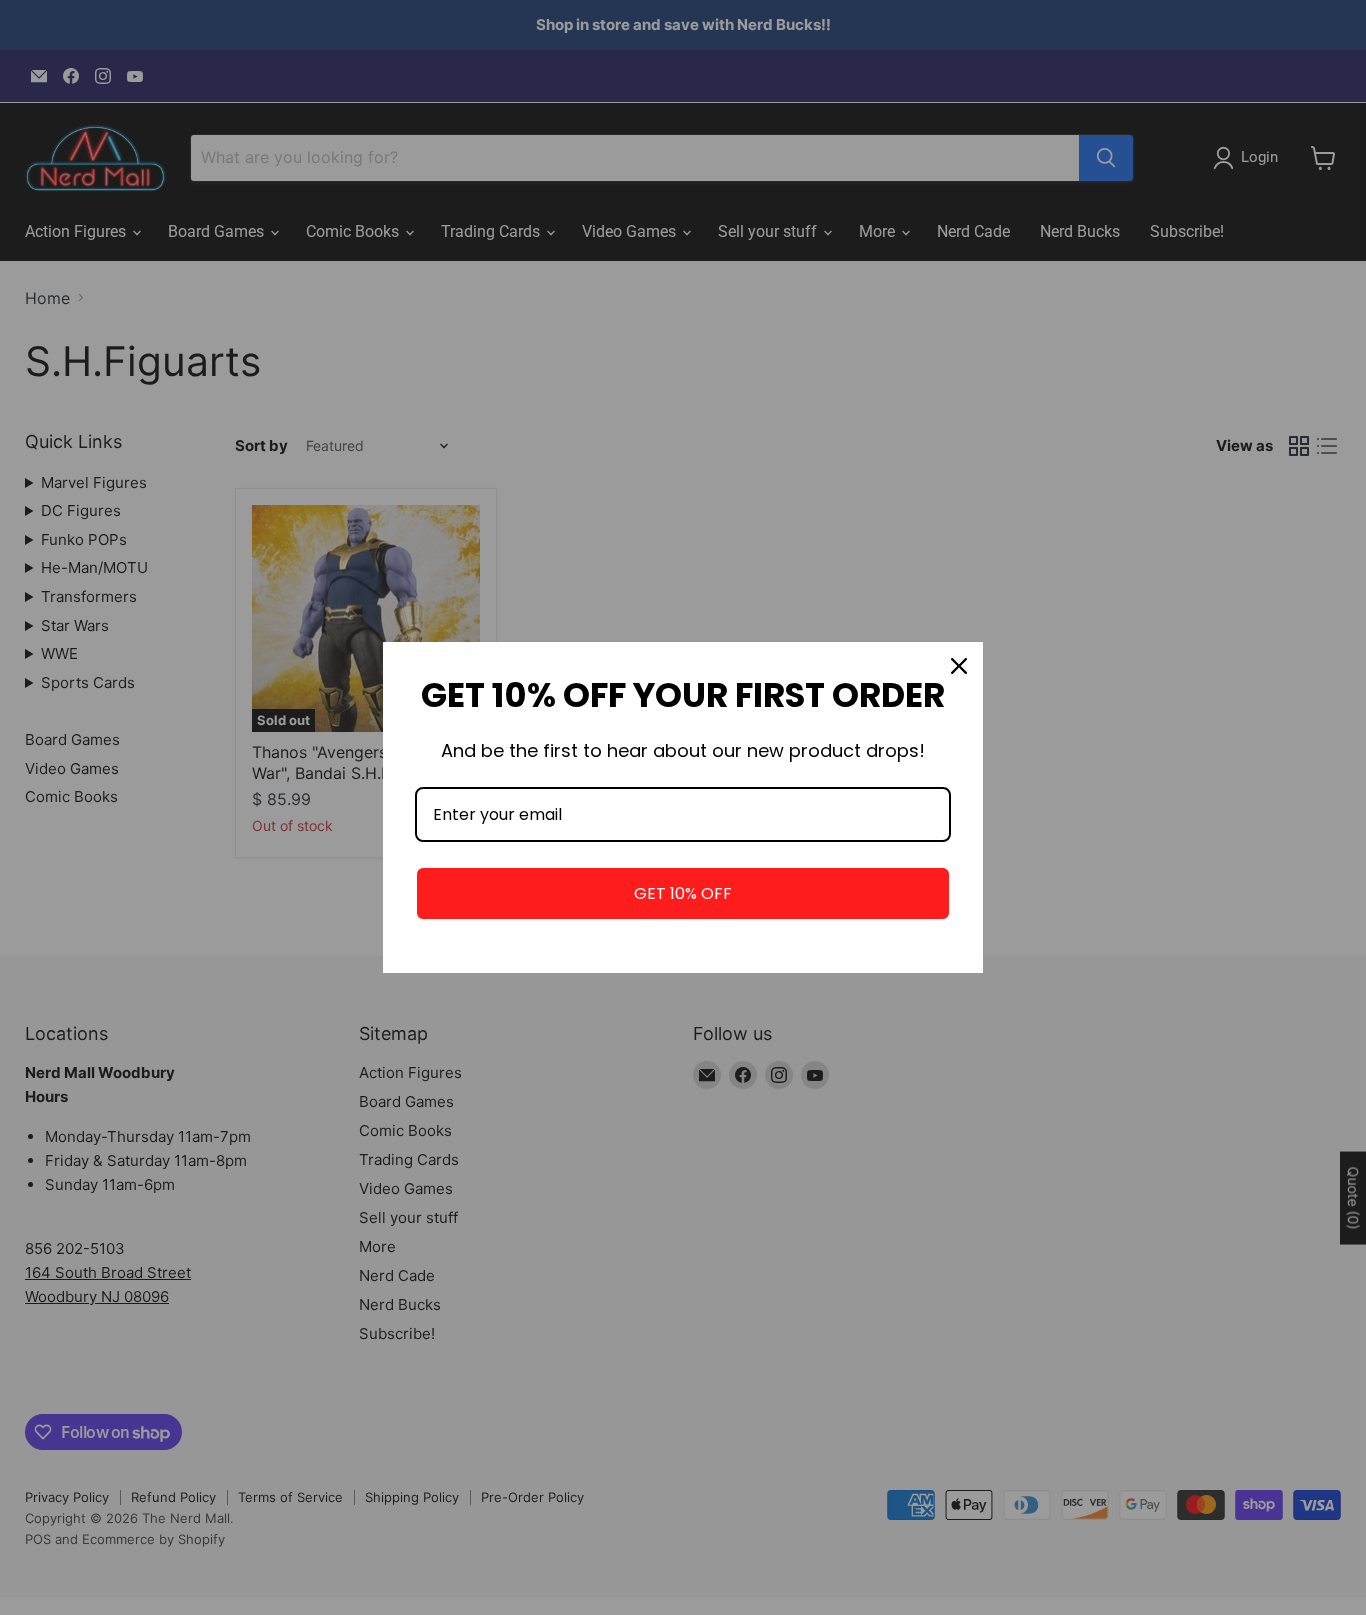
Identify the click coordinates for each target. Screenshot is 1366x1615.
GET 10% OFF (683, 893)
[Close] (959, 666)
